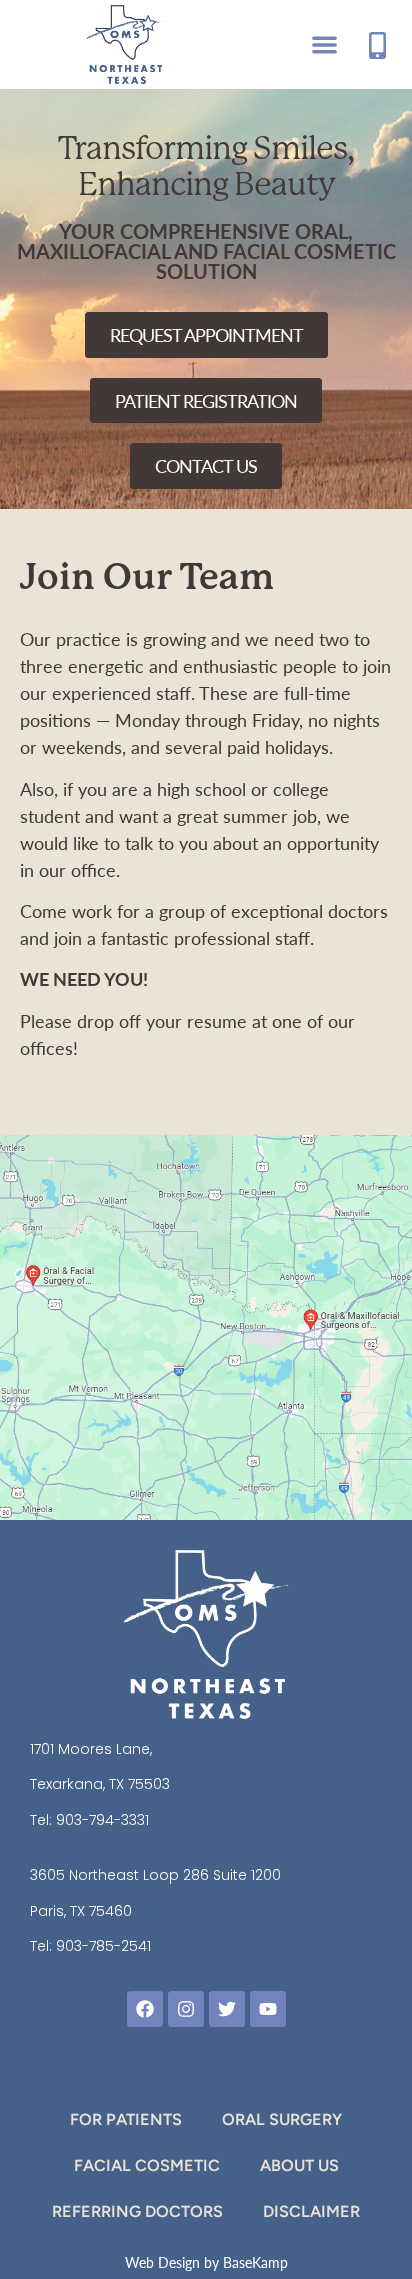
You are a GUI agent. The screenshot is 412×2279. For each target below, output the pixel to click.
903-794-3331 (102, 1820)
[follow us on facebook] (145, 2009)
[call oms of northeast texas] (377, 45)
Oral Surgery (282, 2119)
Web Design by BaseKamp (206, 2262)
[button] (324, 44)
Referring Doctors (137, 2211)
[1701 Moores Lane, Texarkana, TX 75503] (309, 1320)
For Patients (126, 2119)
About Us (299, 2165)
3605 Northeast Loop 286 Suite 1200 (155, 1875)
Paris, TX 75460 (81, 1911)
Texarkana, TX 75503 (100, 1784)
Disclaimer (311, 2211)
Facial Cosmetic (147, 2165)
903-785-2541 (103, 1946)
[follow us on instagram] (186, 2009)
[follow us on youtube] (268, 2009)
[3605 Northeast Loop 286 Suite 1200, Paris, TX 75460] (228, 1279)
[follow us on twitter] (227, 2009)
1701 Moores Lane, (91, 1749)
